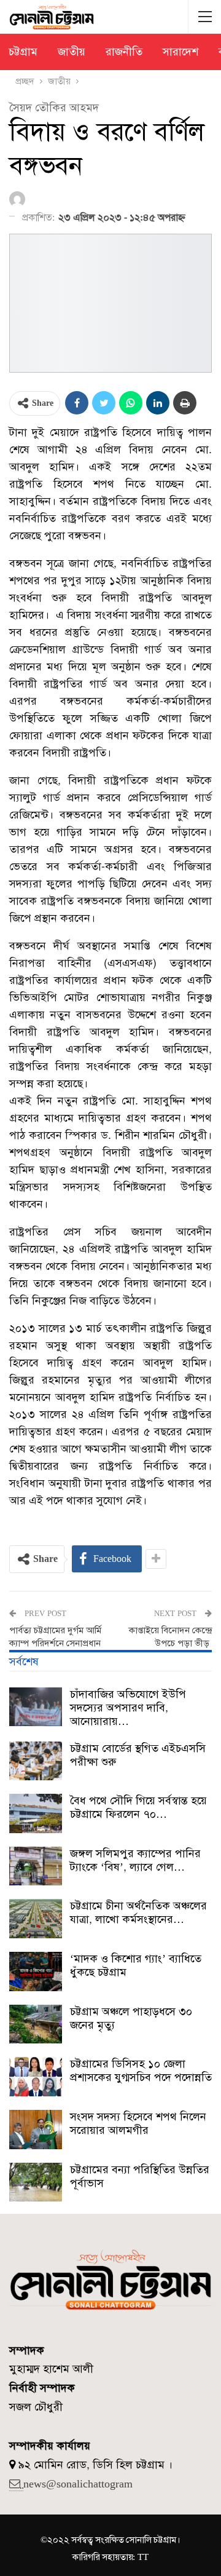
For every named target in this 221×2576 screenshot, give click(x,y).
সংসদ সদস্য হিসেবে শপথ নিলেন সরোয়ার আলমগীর (138, 2123)
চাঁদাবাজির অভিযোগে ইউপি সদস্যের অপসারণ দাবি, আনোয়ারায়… (128, 1708)
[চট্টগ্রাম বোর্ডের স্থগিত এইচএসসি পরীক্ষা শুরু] (36, 1761)
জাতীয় (72, 52)
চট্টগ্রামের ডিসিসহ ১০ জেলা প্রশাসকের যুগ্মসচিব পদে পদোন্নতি (141, 2071)
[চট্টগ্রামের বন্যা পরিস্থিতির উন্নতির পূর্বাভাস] (36, 2182)
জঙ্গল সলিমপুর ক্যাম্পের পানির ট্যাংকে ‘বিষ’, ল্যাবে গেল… (135, 1860)
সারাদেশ (180, 52)
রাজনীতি (124, 52)
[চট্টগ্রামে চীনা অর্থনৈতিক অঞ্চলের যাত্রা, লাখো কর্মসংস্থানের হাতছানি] (36, 1919)
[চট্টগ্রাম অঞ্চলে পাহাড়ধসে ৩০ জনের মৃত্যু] (36, 2024)
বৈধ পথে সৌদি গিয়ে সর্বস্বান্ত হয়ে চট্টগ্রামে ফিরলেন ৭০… (138, 1807)
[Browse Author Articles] (19, 200)
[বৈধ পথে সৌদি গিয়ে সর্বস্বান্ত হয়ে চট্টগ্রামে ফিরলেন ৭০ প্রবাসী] (36, 1813)
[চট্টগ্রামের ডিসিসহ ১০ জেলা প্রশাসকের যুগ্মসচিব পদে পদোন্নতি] (36, 2077)
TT (143, 2557)
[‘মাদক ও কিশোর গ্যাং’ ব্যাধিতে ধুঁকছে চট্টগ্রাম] (36, 1972)
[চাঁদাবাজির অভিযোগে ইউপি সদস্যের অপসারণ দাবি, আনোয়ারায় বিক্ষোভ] (36, 1707)
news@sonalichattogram (78, 2484)
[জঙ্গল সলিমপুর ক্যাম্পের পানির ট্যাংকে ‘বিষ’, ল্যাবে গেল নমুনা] (36, 1866)
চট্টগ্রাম (23, 52)
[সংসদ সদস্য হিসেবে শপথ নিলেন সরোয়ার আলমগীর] (36, 2130)
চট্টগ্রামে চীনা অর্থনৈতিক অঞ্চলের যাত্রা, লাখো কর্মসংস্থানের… (138, 1912)
